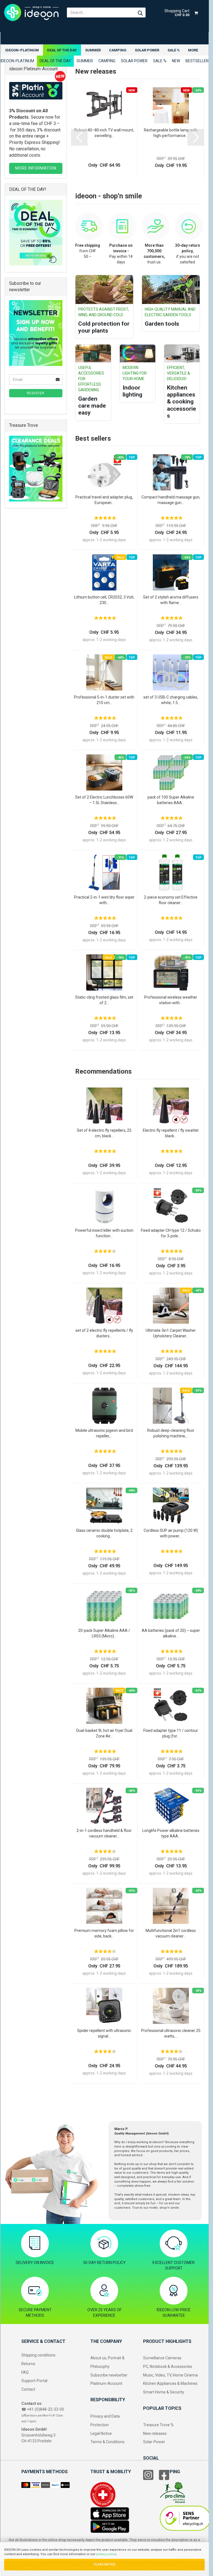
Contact (28, 2389)
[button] (79, 137)
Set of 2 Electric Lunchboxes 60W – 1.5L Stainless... (104, 800)
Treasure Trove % (158, 2425)
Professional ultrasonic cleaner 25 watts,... (171, 2033)
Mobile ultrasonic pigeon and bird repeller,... (104, 1433)
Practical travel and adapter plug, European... (104, 500)
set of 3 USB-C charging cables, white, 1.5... (171, 700)
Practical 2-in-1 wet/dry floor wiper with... (104, 900)
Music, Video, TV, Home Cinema (170, 2375)
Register (36, 393)
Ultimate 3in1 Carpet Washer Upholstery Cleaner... (171, 1333)
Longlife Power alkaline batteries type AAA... (171, 1833)
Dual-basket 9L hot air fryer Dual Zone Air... (104, 1733)
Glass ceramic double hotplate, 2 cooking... (104, 1533)
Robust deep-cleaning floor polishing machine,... (171, 1433)
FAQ (25, 2372)
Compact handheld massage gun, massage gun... (171, 500)
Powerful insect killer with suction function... (104, 1233)
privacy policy (106, 2554)
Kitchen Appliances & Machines (170, 2383)
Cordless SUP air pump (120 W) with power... (171, 1533)
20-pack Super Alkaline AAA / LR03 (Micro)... (104, 1633)
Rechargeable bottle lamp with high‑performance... (171, 133)
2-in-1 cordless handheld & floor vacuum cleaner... (104, 1833)
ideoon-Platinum (22, 50)
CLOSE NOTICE (104, 2564)
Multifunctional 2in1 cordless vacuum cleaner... (171, 1933)
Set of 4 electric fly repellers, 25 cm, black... (104, 1133)
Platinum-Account (106, 2383)
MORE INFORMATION (36, 168)
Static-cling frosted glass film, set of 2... (104, 1000)
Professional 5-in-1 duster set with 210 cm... (104, 700)
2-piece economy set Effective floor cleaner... (171, 900)
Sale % (174, 50)
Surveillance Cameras (162, 2358)
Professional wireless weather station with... (171, 1000)
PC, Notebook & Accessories (168, 2366)
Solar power (147, 50)
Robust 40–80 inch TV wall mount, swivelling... (104, 133)
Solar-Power (154, 2442)
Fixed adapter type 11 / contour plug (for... (171, 1733)
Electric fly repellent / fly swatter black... (171, 1133)
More (193, 50)
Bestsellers (198, 61)
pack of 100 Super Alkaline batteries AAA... (171, 800)
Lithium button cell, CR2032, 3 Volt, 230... (104, 600)
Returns (28, 2364)
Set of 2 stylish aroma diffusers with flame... (171, 600)
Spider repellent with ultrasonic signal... (104, 2033)
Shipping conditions (38, 2355)
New (176, 61)
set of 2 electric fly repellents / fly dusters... (104, 1333)
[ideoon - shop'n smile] (31, 13)
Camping (118, 50)
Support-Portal (34, 2381)
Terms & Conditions (107, 2442)
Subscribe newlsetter (109, 2375)
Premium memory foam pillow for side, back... (104, 1933)
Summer (93, 50)
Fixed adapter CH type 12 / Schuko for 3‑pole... (171, 1233)
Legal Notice (101, 2433)
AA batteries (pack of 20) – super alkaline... (171, 1633)
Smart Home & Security (164, 2392)
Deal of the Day (62, 50)
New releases (155, 2433)
